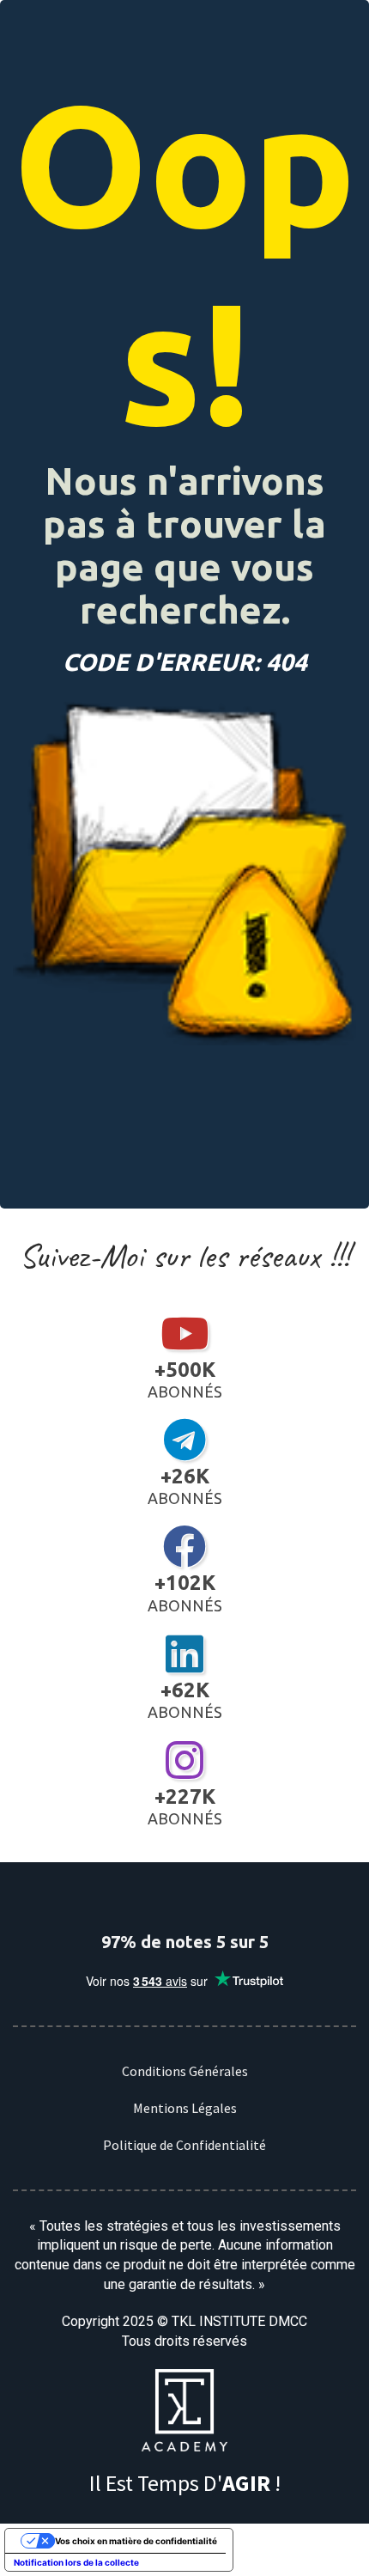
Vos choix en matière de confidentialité (136, 2541)
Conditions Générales (185, 2071)
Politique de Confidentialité (184, 2145)
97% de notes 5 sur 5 (185, 1942)
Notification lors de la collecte (76, 2562)
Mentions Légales (185, 2108)
